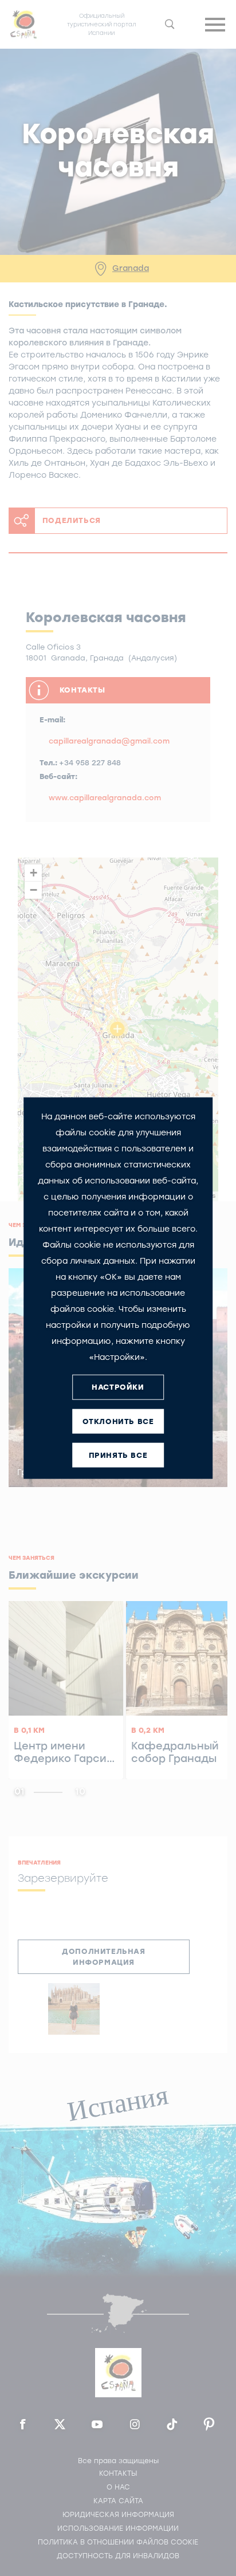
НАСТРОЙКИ (118, 1387)
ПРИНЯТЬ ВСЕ (118, 1455)
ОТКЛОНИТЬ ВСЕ (118, 1421)
